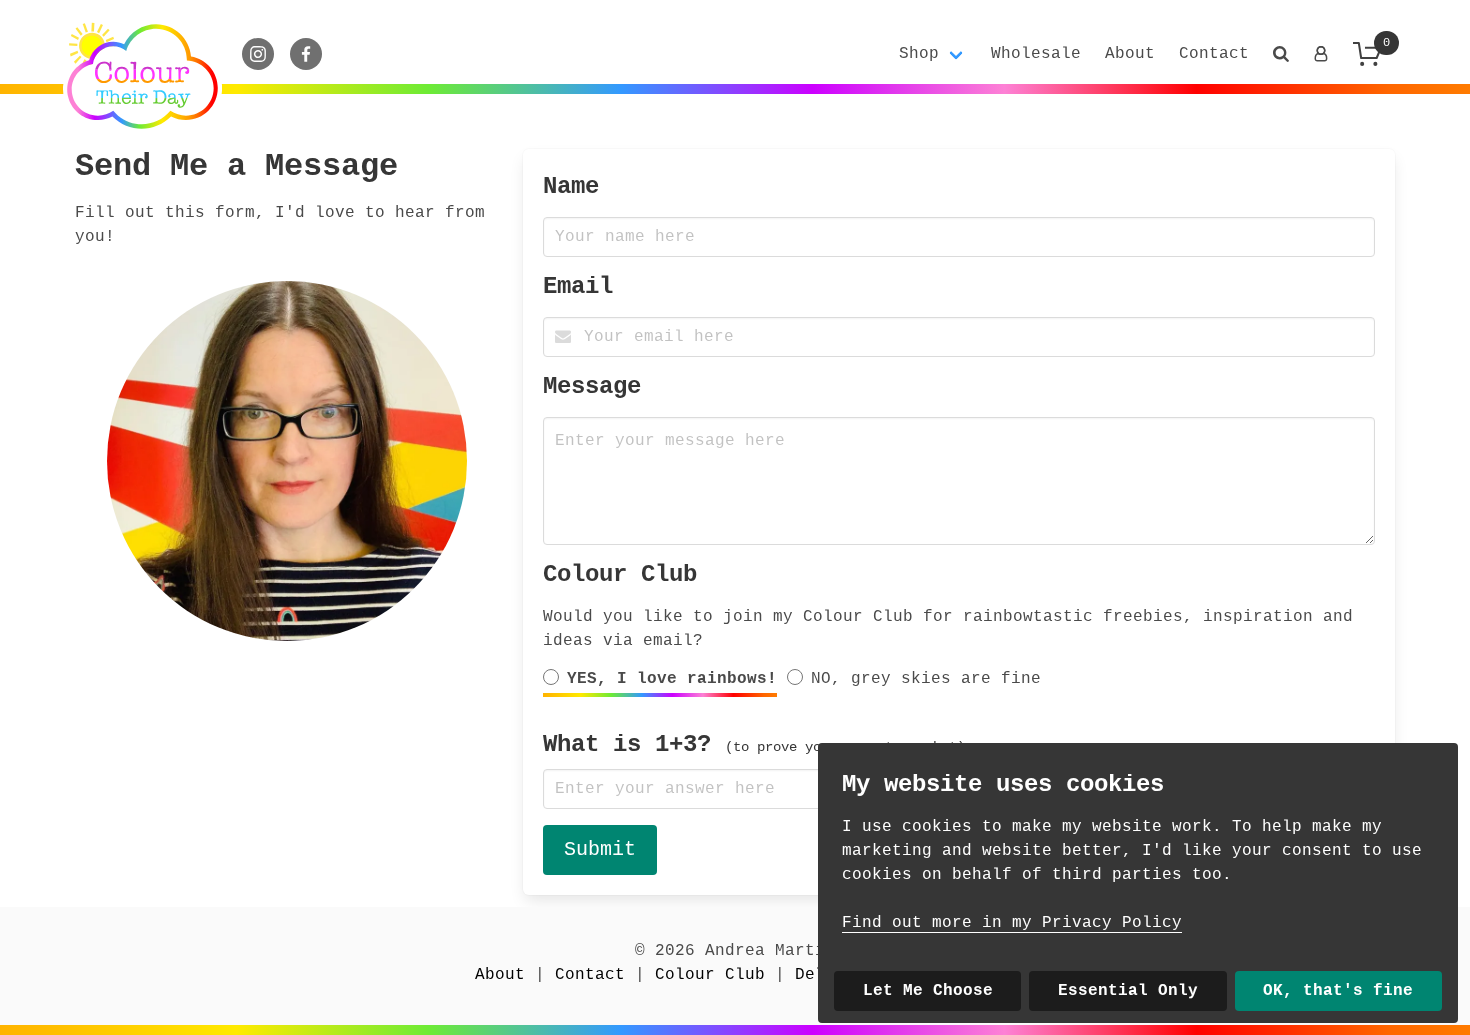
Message (592, 386)
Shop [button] (919, 54)
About (1130, 54)
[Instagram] (258, 54)
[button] (1281, 54)
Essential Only (1128, 991)
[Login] (1321, 54)
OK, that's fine (1338, 991)
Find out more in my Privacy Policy (1012, 923)
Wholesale (1036, 54)
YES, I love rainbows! (672, 679)
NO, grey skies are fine (926, 679)
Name (571, 186)
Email (578, 286)
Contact (1214, 54)
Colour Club (620, 574)
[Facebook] (306, 54)
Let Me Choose (928, 991)
